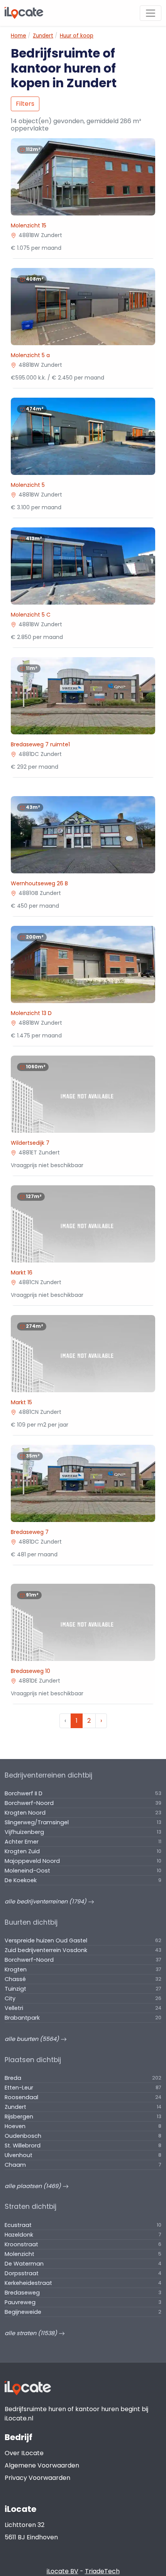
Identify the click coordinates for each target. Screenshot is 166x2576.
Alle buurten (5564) (33, 2039)
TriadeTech (102, 2571)
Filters (25, 104)
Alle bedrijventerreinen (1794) (46, 1901)
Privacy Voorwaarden (37, 2478)
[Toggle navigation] (151, 13)
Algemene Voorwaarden (42, 2465)
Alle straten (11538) (32, 2333)
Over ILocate (24, 2453)
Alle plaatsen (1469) (34, 2186)
